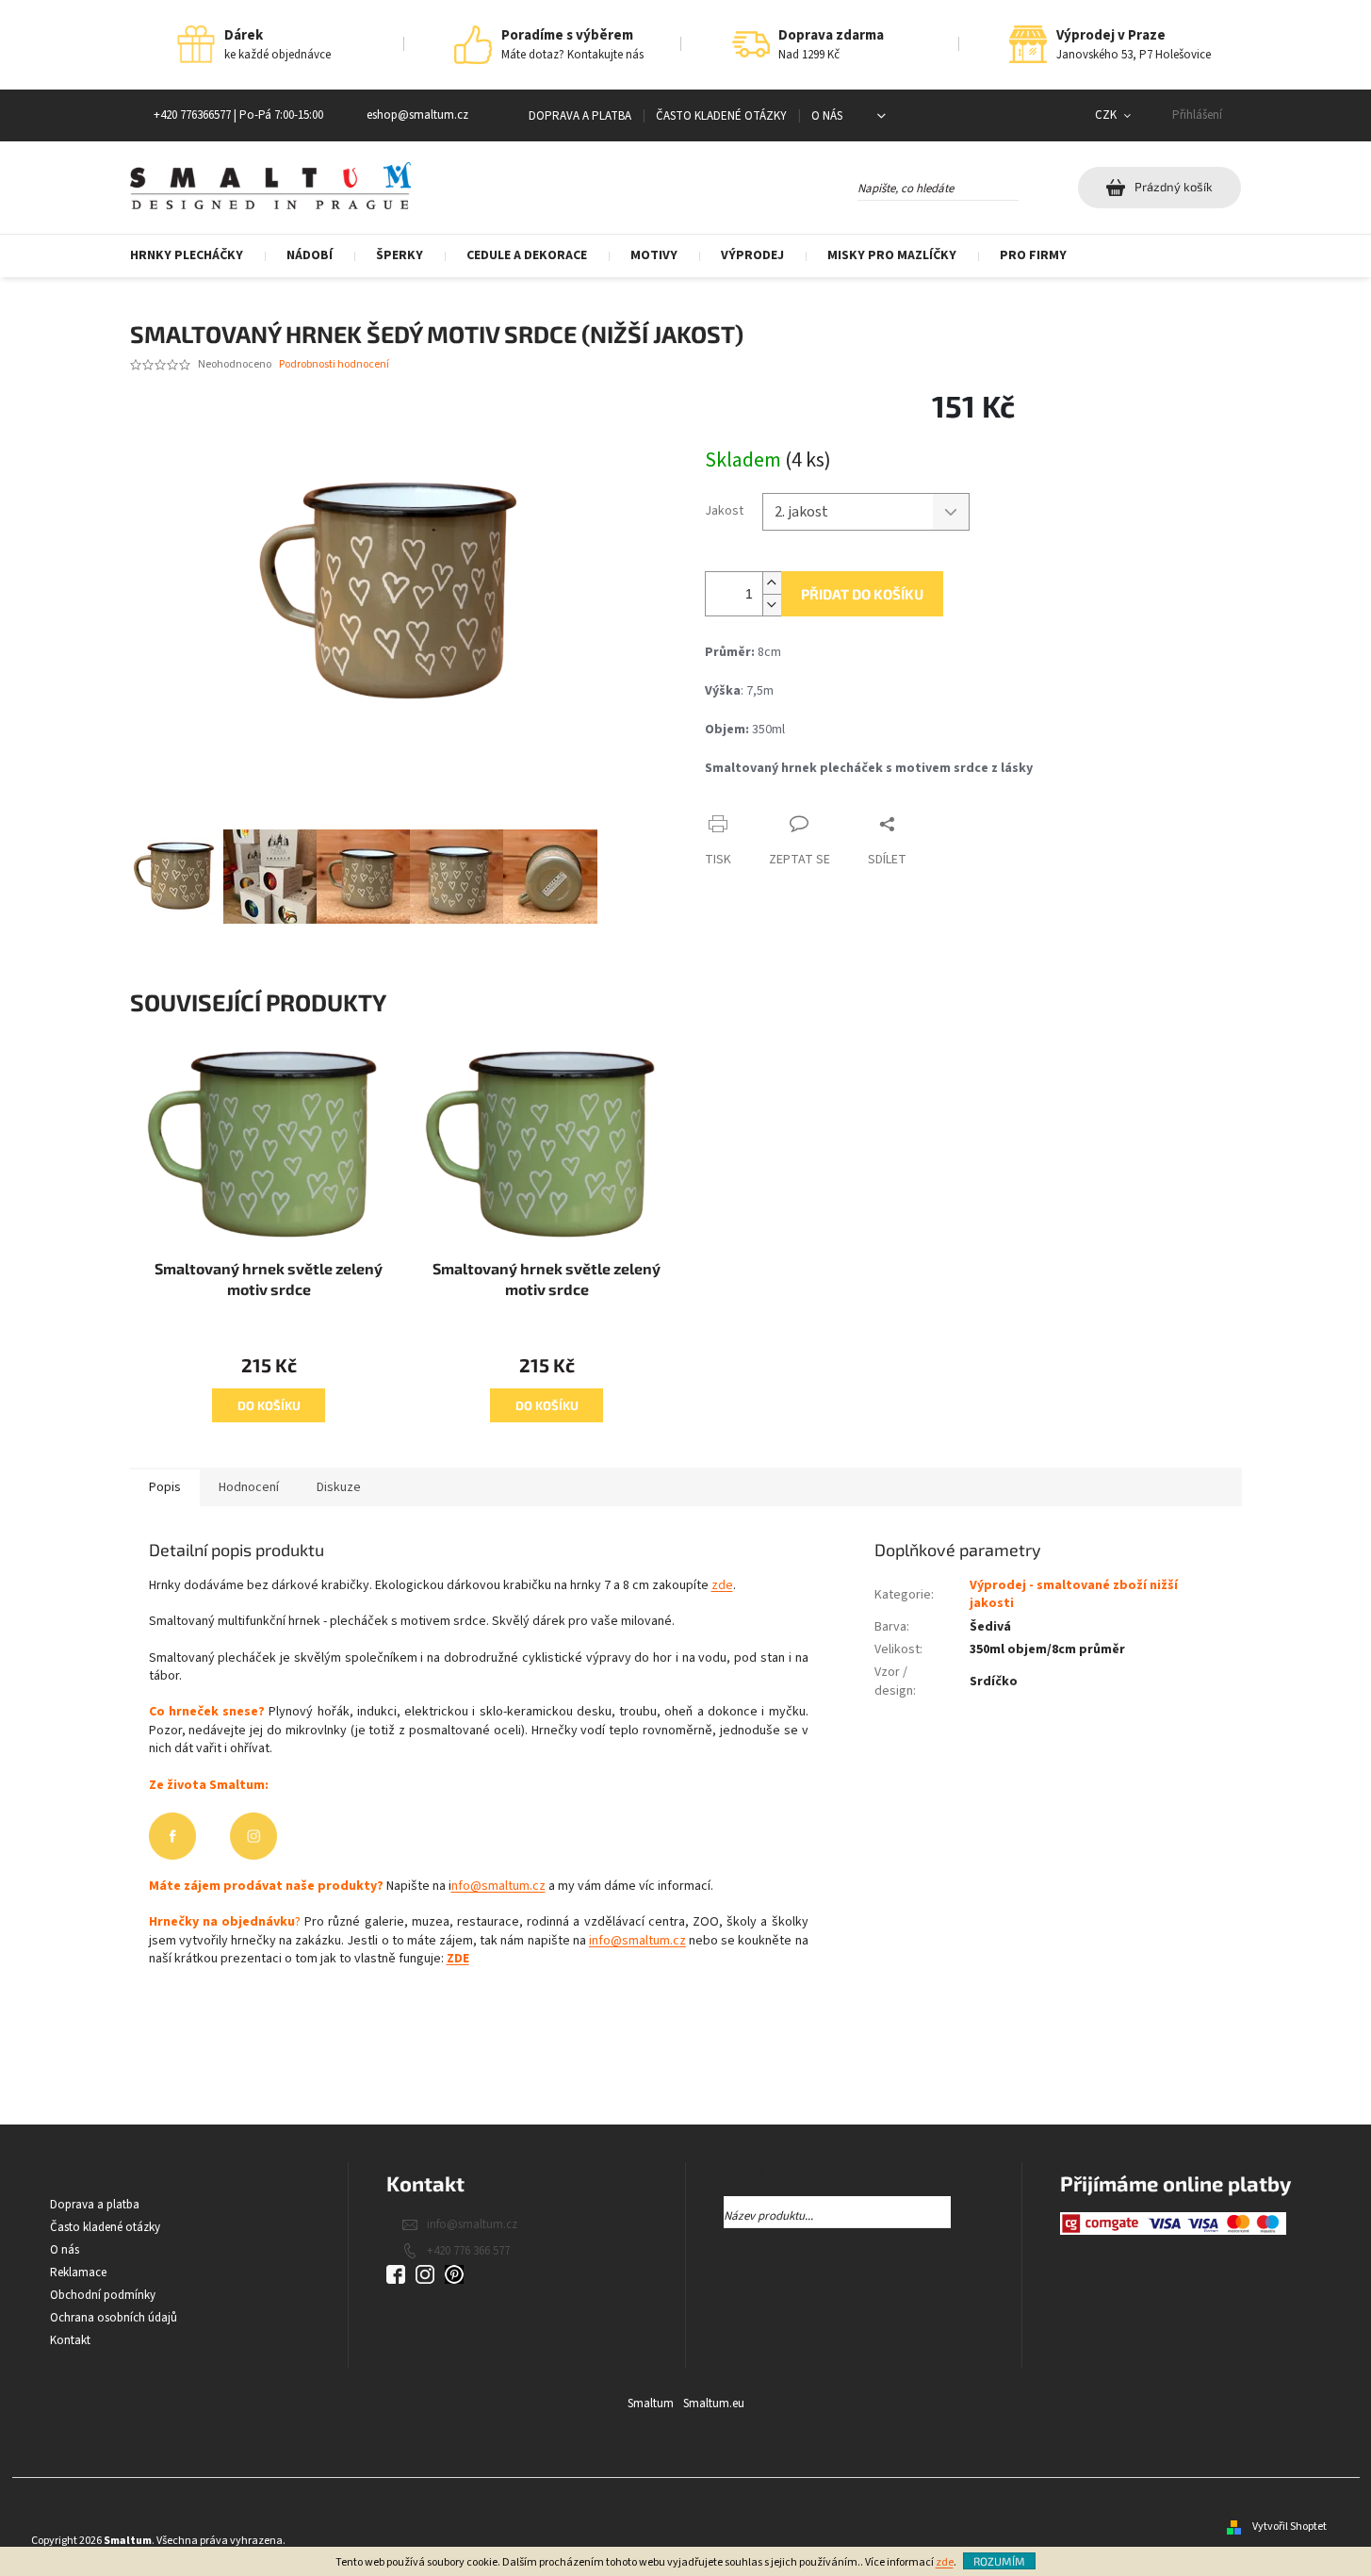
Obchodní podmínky (103, 2295)
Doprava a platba (580, 116)
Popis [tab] (165, 1487)
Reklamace (78, 2272)
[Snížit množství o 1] (772, 605)
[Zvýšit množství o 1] (772, 583)
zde (945, 2562)
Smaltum (651, 2404)
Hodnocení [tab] (249, 1487)
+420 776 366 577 (468, 2251)
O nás (827, 116)
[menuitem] (197, 255)
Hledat (1035, 185)
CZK (1107, 115)
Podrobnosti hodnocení (334, 365)
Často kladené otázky (721, 116)
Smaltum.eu (714, 2404)
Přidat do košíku (862, 594)
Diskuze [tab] (339, 1487)
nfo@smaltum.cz (498, 1886)
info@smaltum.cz (637, 1941)
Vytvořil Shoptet (1289, 2527)
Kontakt (70, 2340)
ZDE (458, 1959)
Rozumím (999, 2561)
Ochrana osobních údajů (114, 2318)
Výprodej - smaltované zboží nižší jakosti (1074, 1594)
